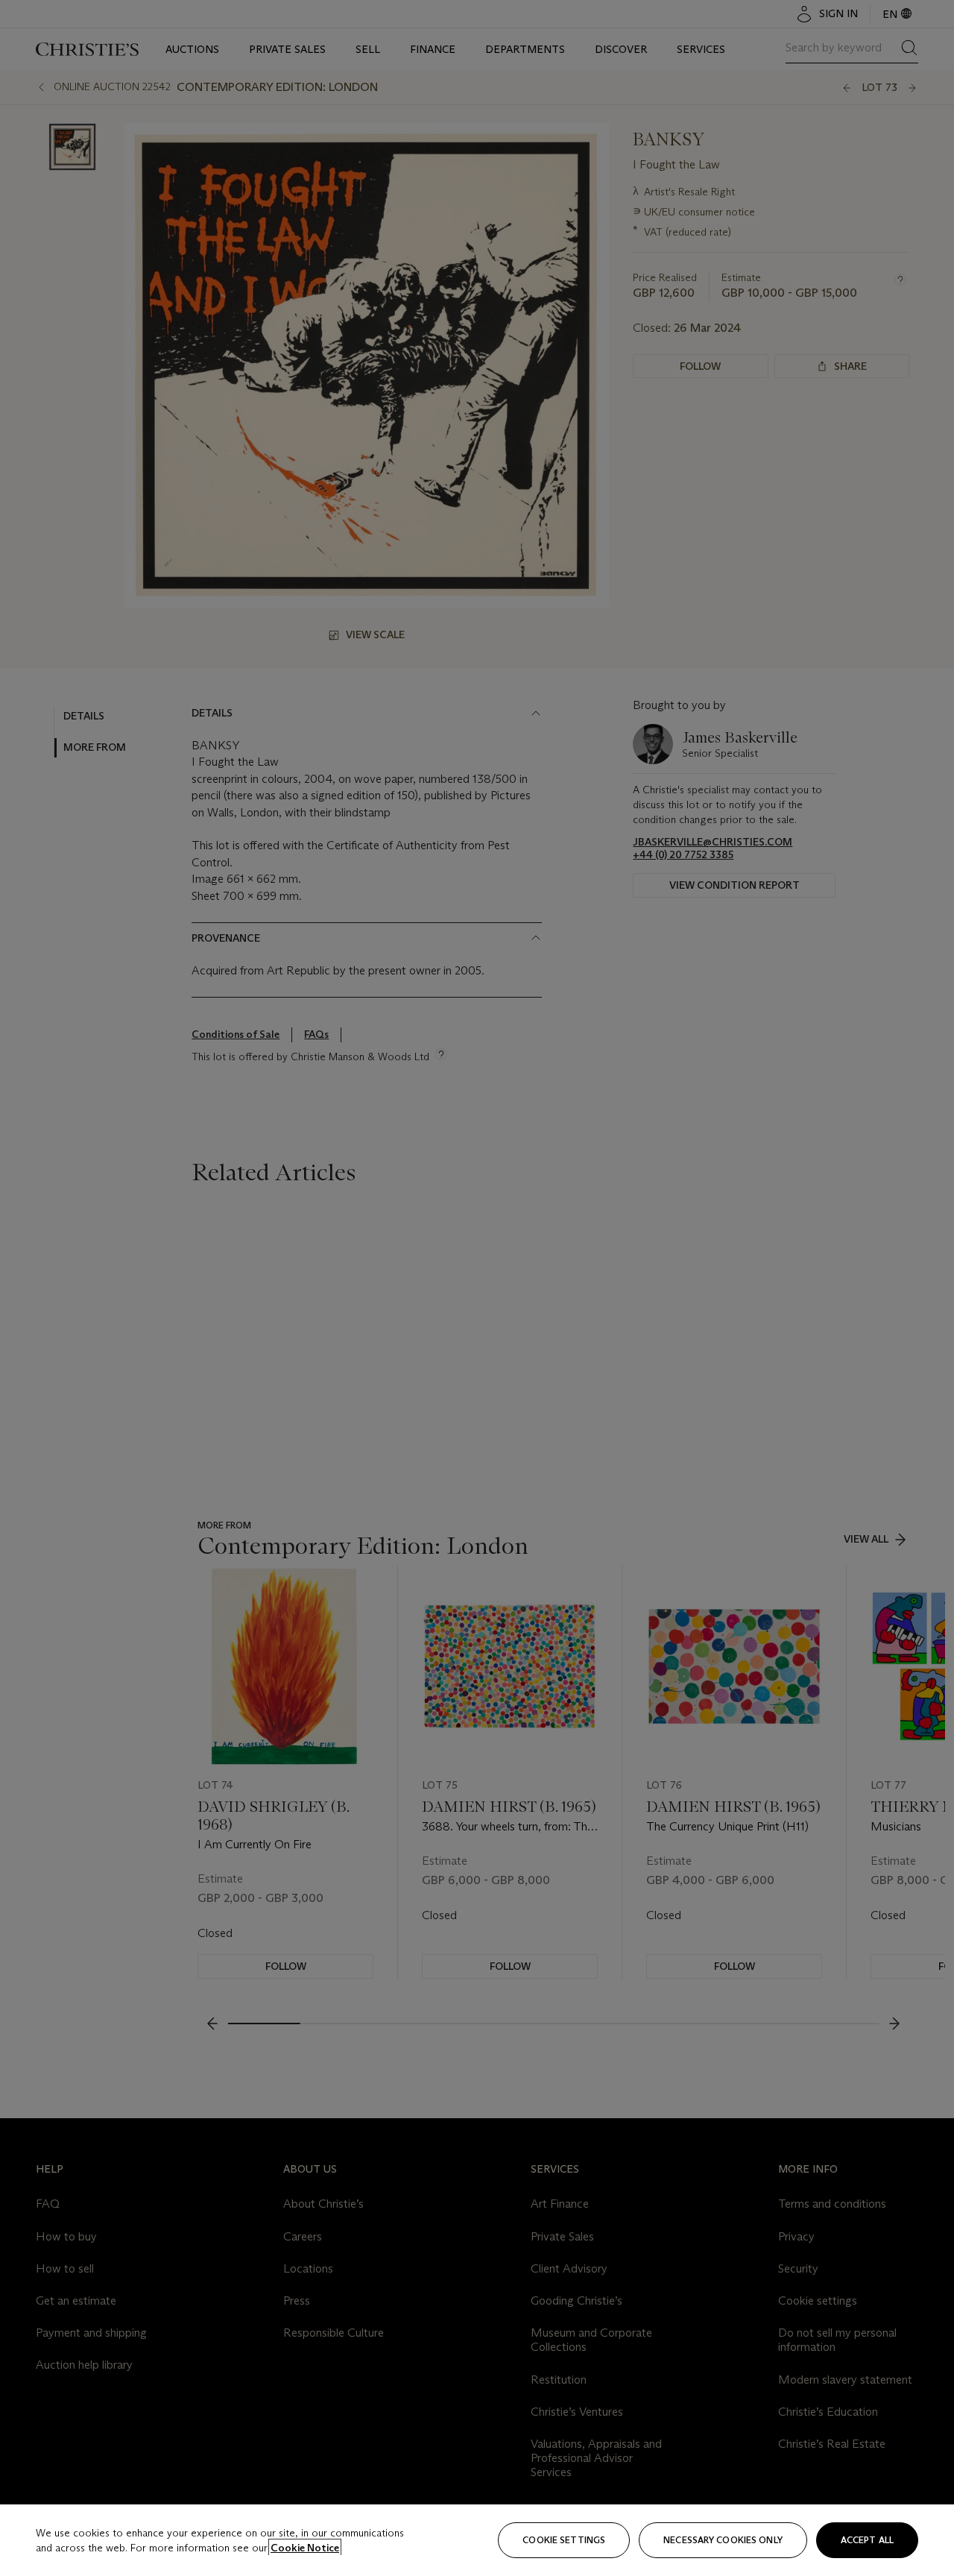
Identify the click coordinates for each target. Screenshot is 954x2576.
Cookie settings (564, 2540)
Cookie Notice (305, 2548)
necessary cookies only (723, 2540)
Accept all (867, 2540)
